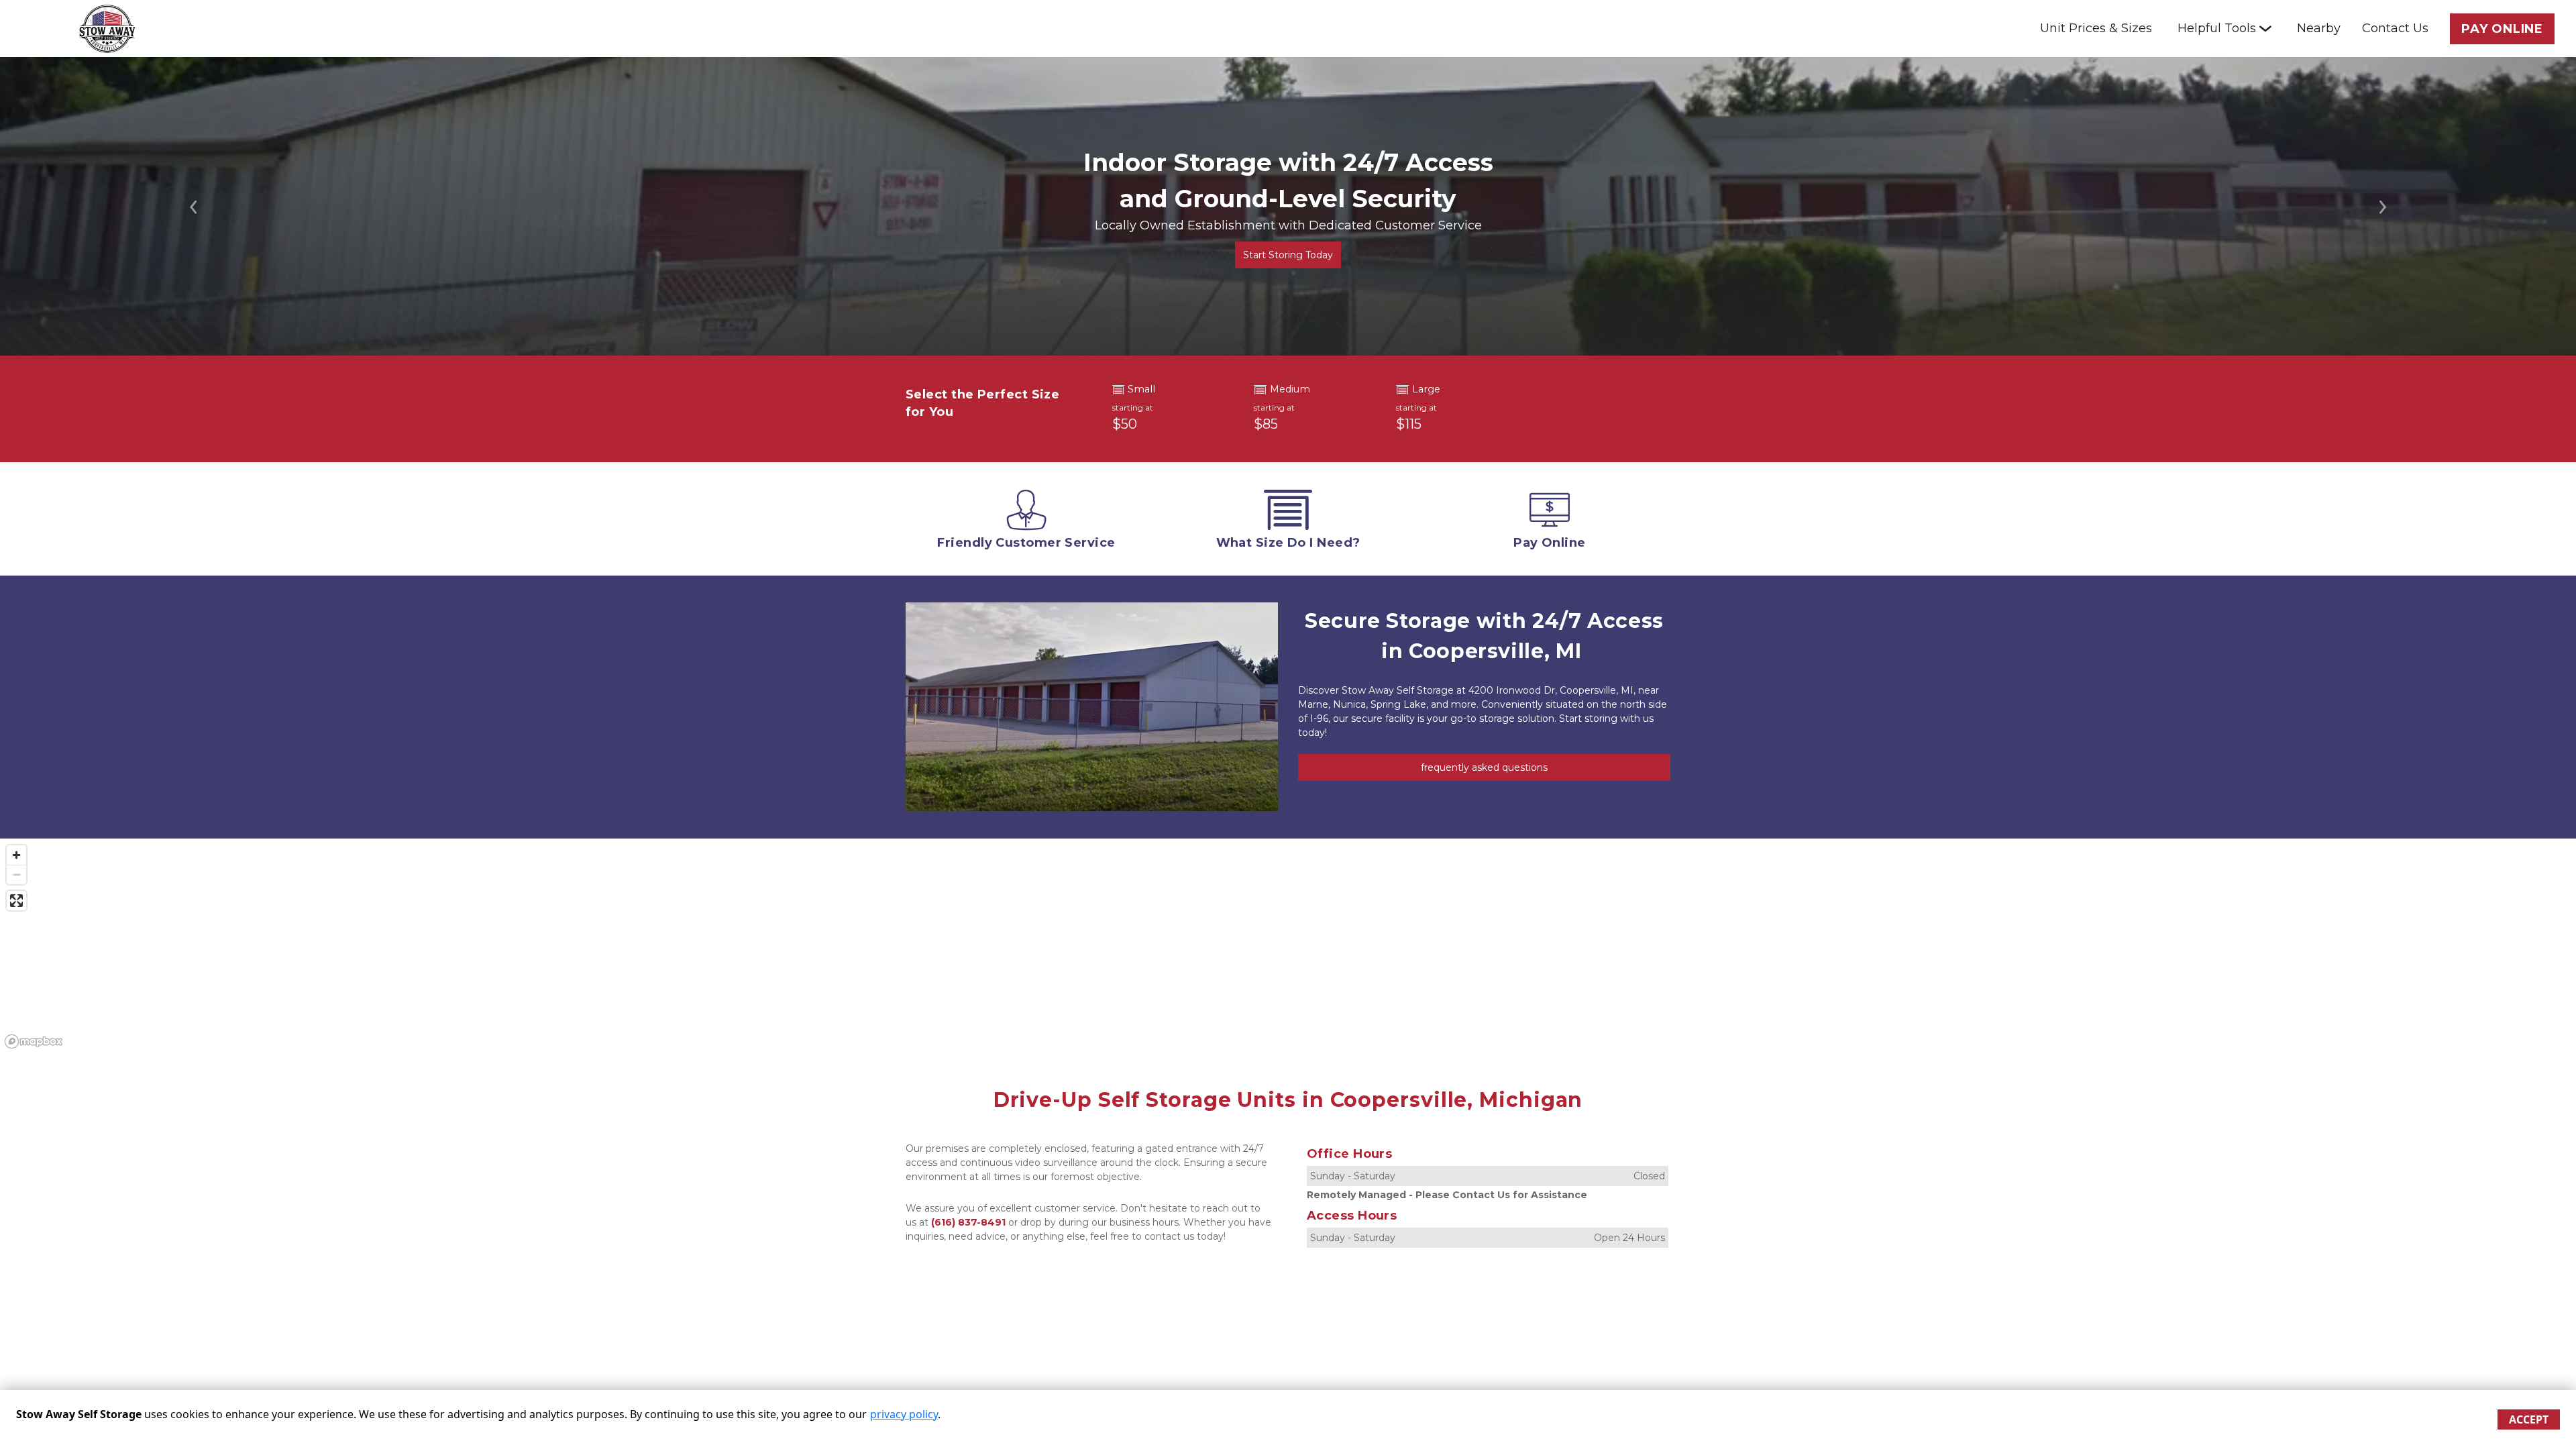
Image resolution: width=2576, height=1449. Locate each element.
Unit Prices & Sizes (2096, 28)
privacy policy (904, 1414)
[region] (1288, 946)
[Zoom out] (16, 874)
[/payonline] (1550, 523)
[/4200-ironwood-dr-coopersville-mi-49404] (1026, 523)
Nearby (2319, 28)
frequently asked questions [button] (1484, 767)
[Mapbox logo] (34, 1041)
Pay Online (2502, 29)
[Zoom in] (16, 855)
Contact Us (2395, 28)
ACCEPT (2529, 1419)
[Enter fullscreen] (16, 901)
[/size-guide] (1288, 523)
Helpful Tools (2217, 28)
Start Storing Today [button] (1288, 255)
